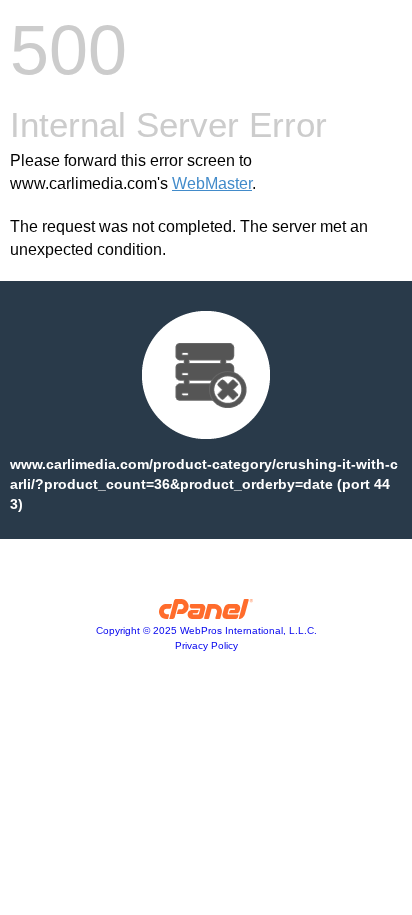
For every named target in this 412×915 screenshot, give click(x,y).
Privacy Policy (206, 645)
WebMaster (212, 183)
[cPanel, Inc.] (206, 614)
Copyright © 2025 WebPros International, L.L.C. (206, 630)
